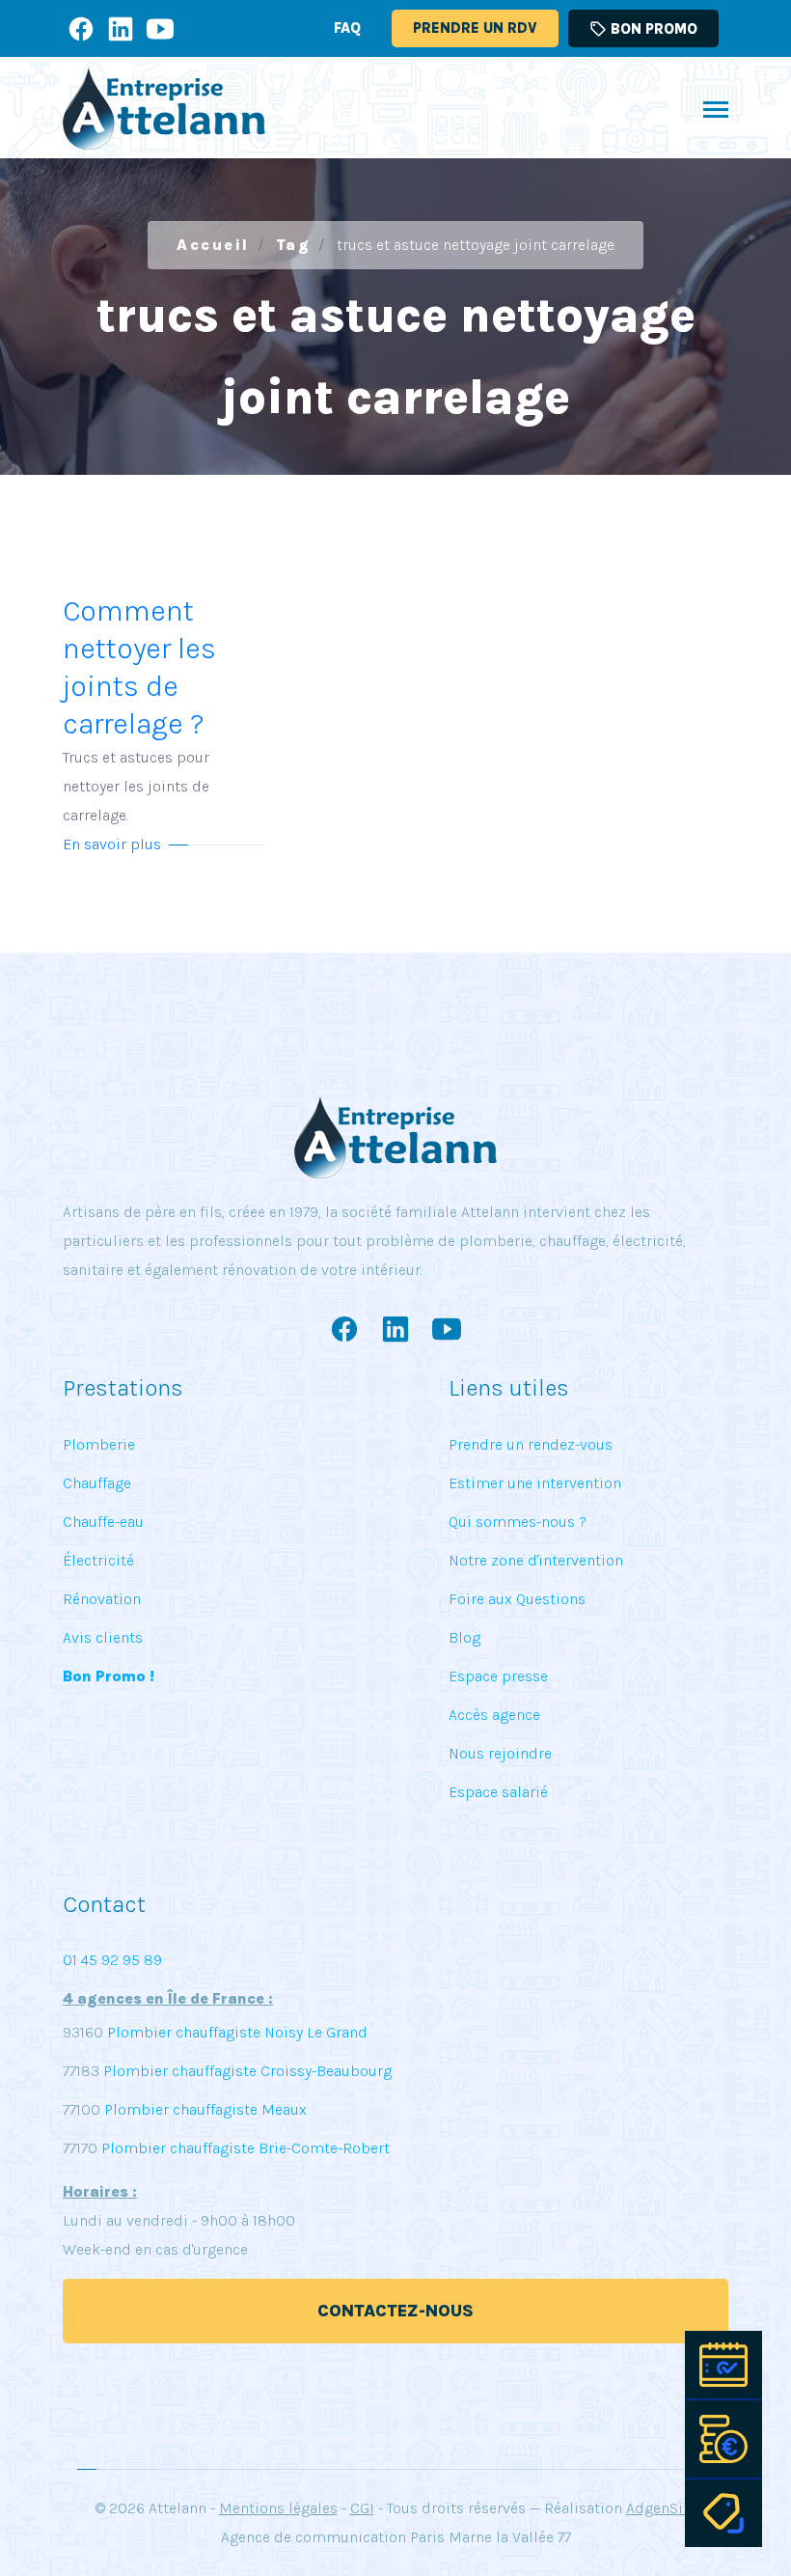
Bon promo (643, 29)
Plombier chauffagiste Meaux (205, 2109)
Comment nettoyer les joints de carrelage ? (139, 709)
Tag (294, 245)
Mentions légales (278, 2508)
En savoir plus (112, 844)
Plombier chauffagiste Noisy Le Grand (235, 2032)
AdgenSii (657, 2508)
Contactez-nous (395, 2311)
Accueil (213, 245)
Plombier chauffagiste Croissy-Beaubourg (245, 2071)
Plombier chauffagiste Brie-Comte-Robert (245, 2148)
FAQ (347, 28)
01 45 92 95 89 (112, 1960)
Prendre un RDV (475, 28)
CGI (362, 2508)
